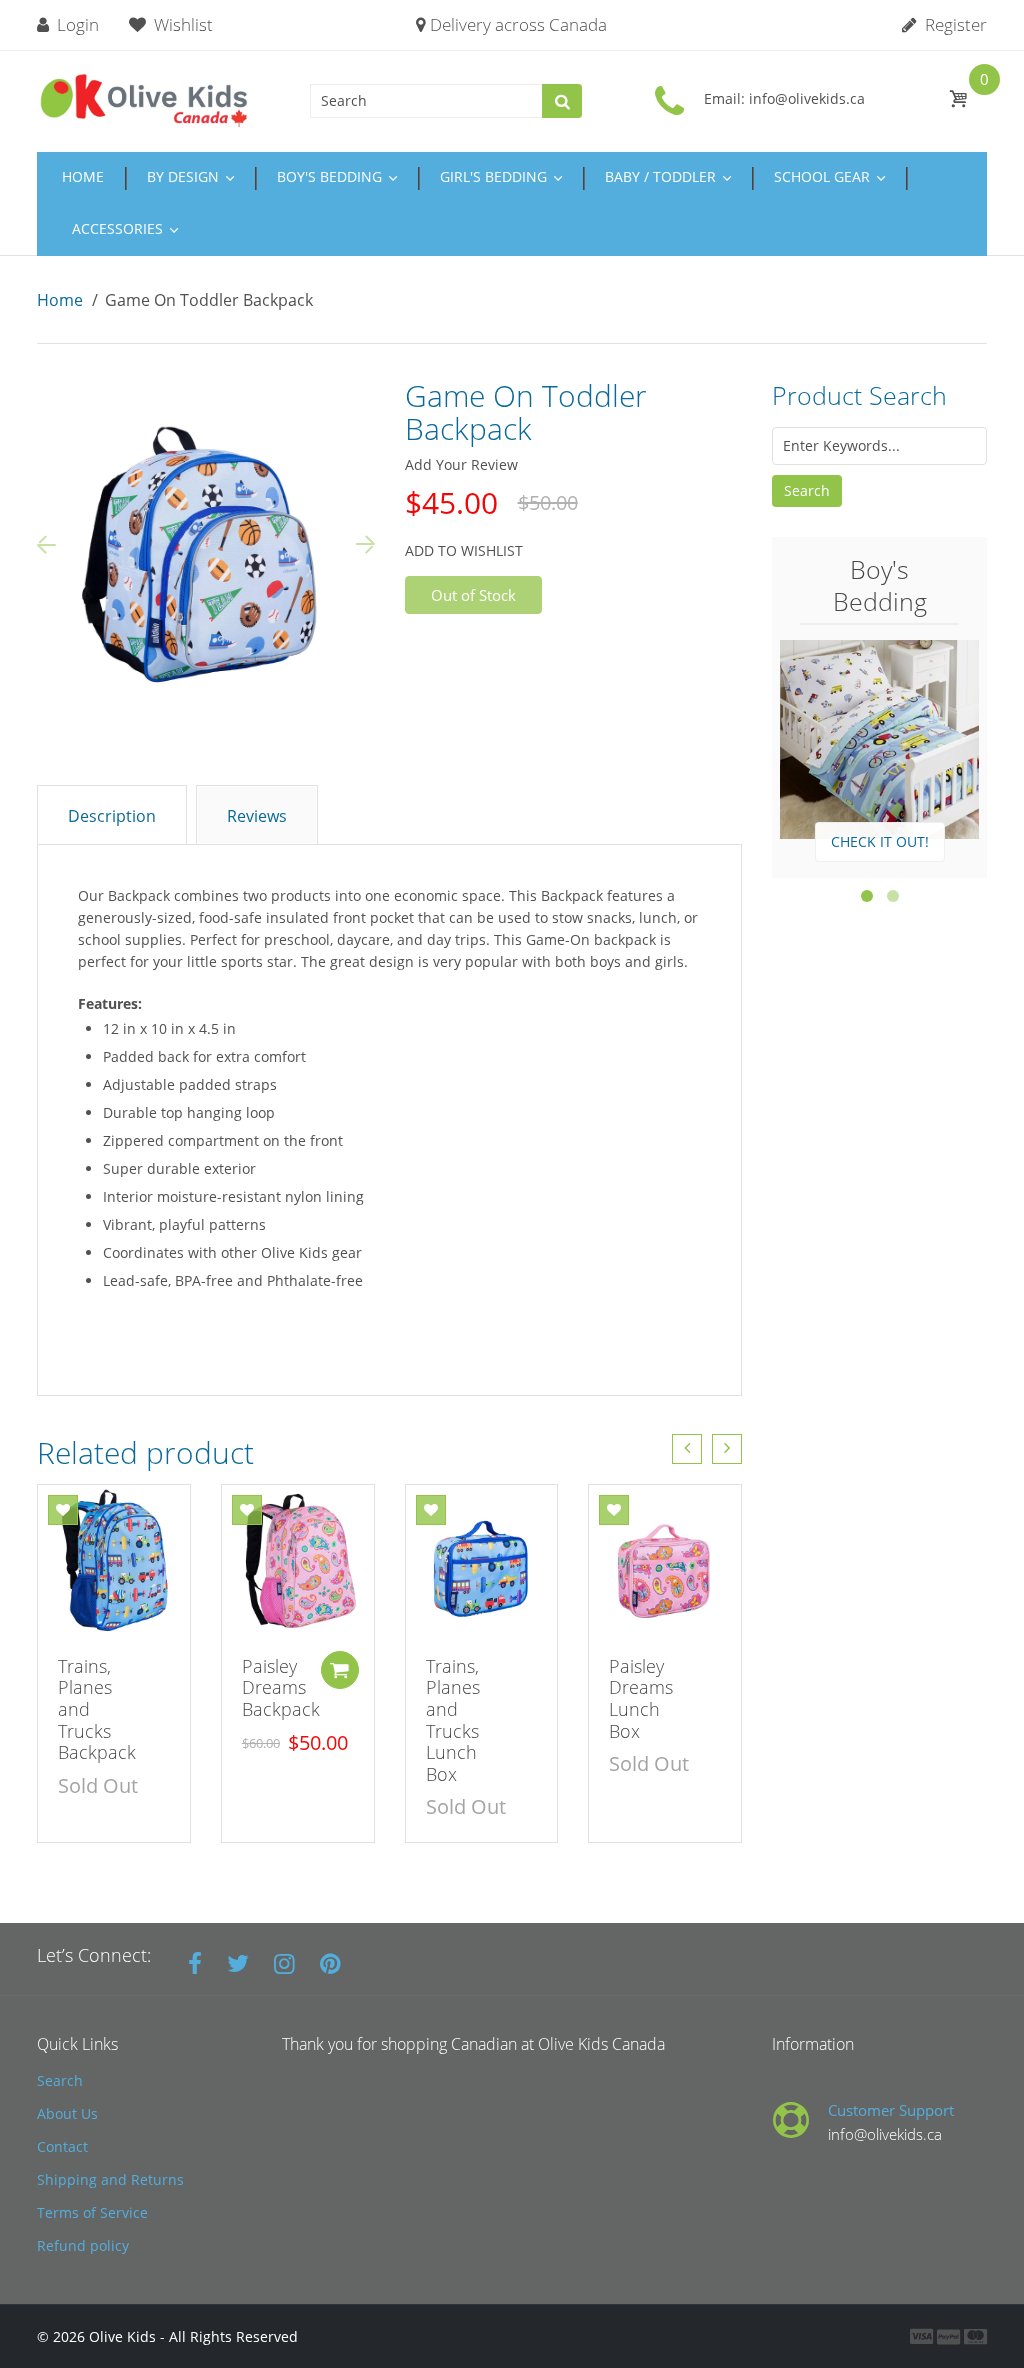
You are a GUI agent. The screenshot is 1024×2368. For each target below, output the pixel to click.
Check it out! (880, 841)
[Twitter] (238, 1963)
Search (807, 490)
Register (954, 24)
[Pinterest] (330, 1963)
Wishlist (183, 24)
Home (60, 300)
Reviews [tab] (257, 816)
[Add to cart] (340, 1670)
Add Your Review (461, 464)
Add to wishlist (464, 550)
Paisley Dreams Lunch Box (641, 1698)
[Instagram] (284, 1963)
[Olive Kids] (144, 98)
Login (76, 24)
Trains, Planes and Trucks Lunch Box (453, 1720)
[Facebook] (195, 1963)
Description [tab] (112, 816)
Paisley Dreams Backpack (281, 1687)
